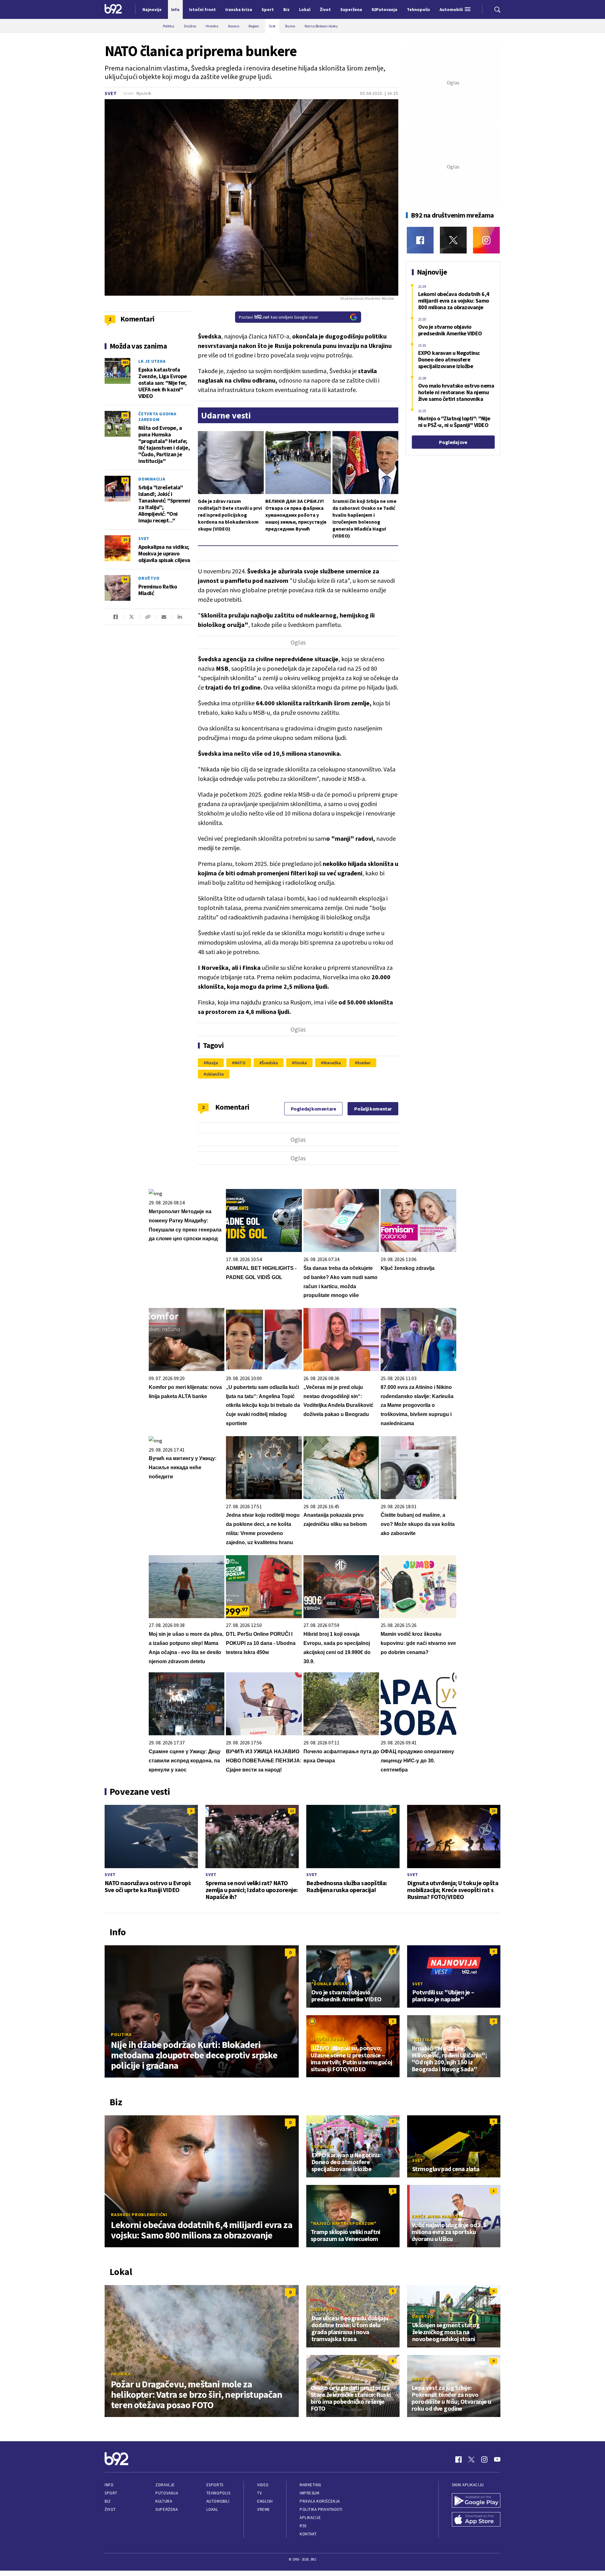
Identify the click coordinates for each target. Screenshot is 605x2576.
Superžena (167, 2509)
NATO (240, 1063)
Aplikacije (310, 2518)
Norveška (332, 1063)
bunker (364, 1063)
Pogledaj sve (453, 442)
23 (493, 1811)
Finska (301, 1063)
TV (259, 2493)
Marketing (311, 2485)
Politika (121, 2034)
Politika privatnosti (321, 2509)
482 (125, 362)
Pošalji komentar (373, 1109)
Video (263, 2485)
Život (110, 2509)
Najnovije (152, 9)
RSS (303, 2526)
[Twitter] (453, 240)
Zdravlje (165, 2485)
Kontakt (308, 2534)
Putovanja (167, 2493)
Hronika (121, 2374)
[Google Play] (476, 2501)
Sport (111, 2493)
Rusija (212, 1063)
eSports (215, 2485)
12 (292, 1811)
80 (125, 415)
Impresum (309, 2493)
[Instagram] (486, 240)
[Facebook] (420, 240)
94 (125, 579)
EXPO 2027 (323, 2147)
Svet (111, 93)
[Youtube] (497, 2459)
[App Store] (476, 2520)
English (265, 2501)
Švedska (270, 1063)
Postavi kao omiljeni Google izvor (279, 317)
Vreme (264, 2509)
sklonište (215, 1074)
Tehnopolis (218, 2493)
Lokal (212, 2509)
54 (125, 480)
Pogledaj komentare (314, 1109)
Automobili (218, 2501)
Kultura (164, 2501)
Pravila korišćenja (320, 2501)
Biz (108, 2501)
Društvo (149, 578)
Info (109, 2485)
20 (125, 540)
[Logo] (113, 9)
